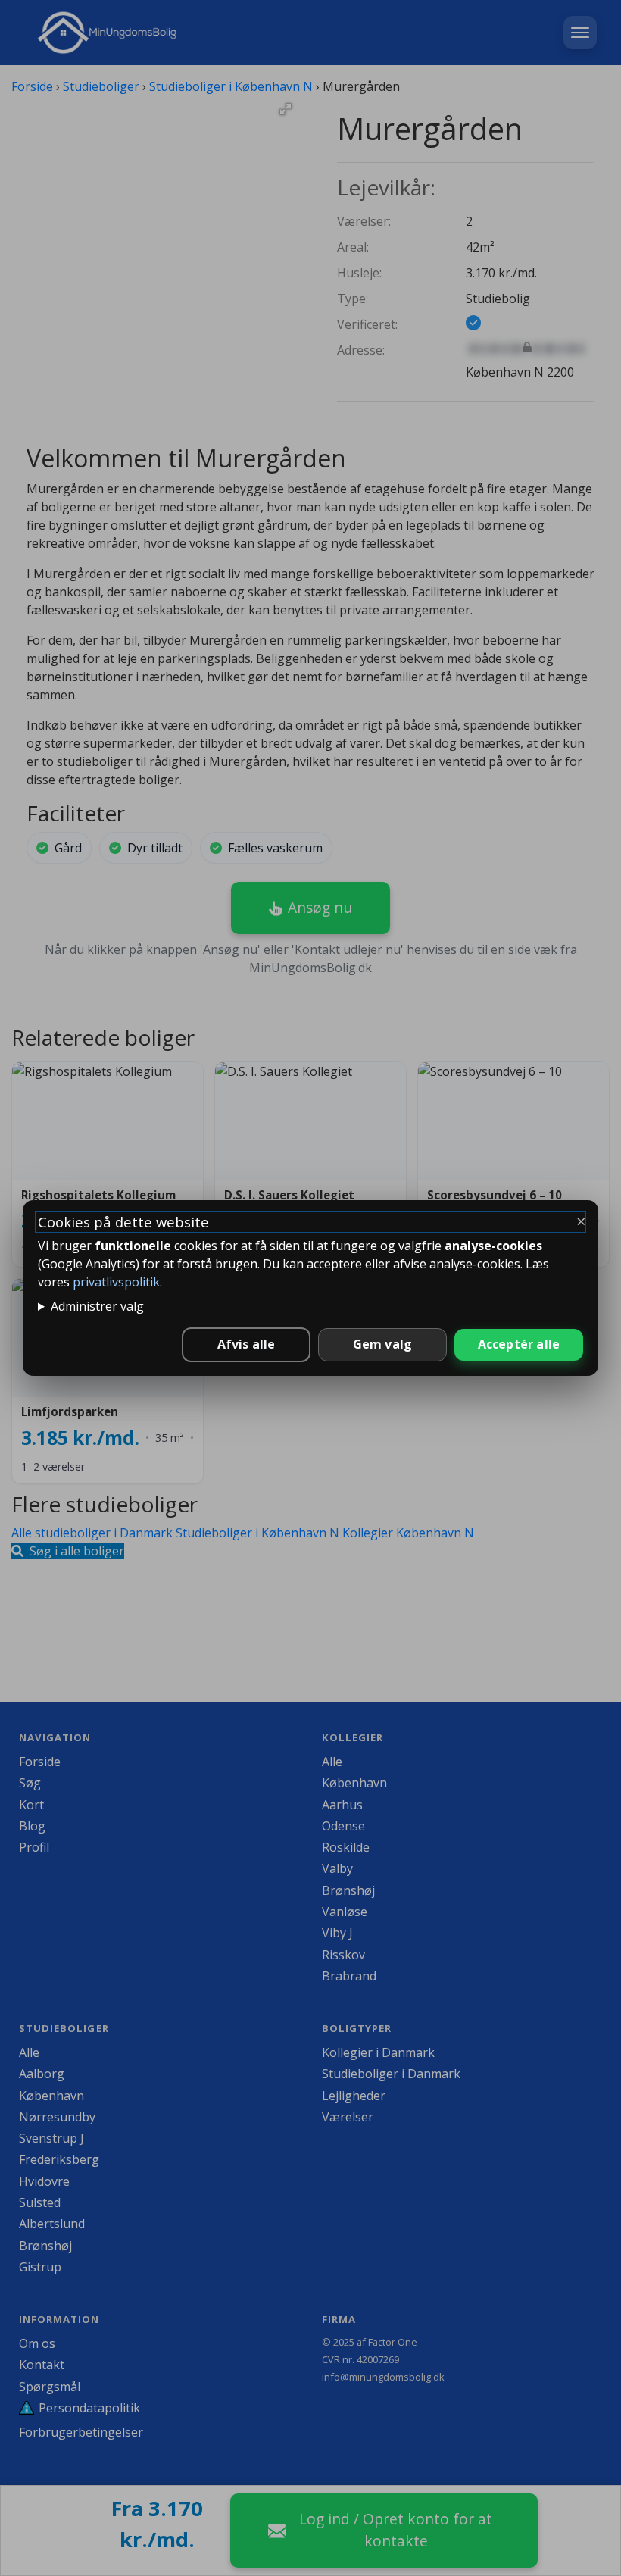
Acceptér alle (519, 1344)
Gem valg (383, 1344)
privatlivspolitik (116, 1282)
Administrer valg (97, 1306)
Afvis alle (247, 1344)
